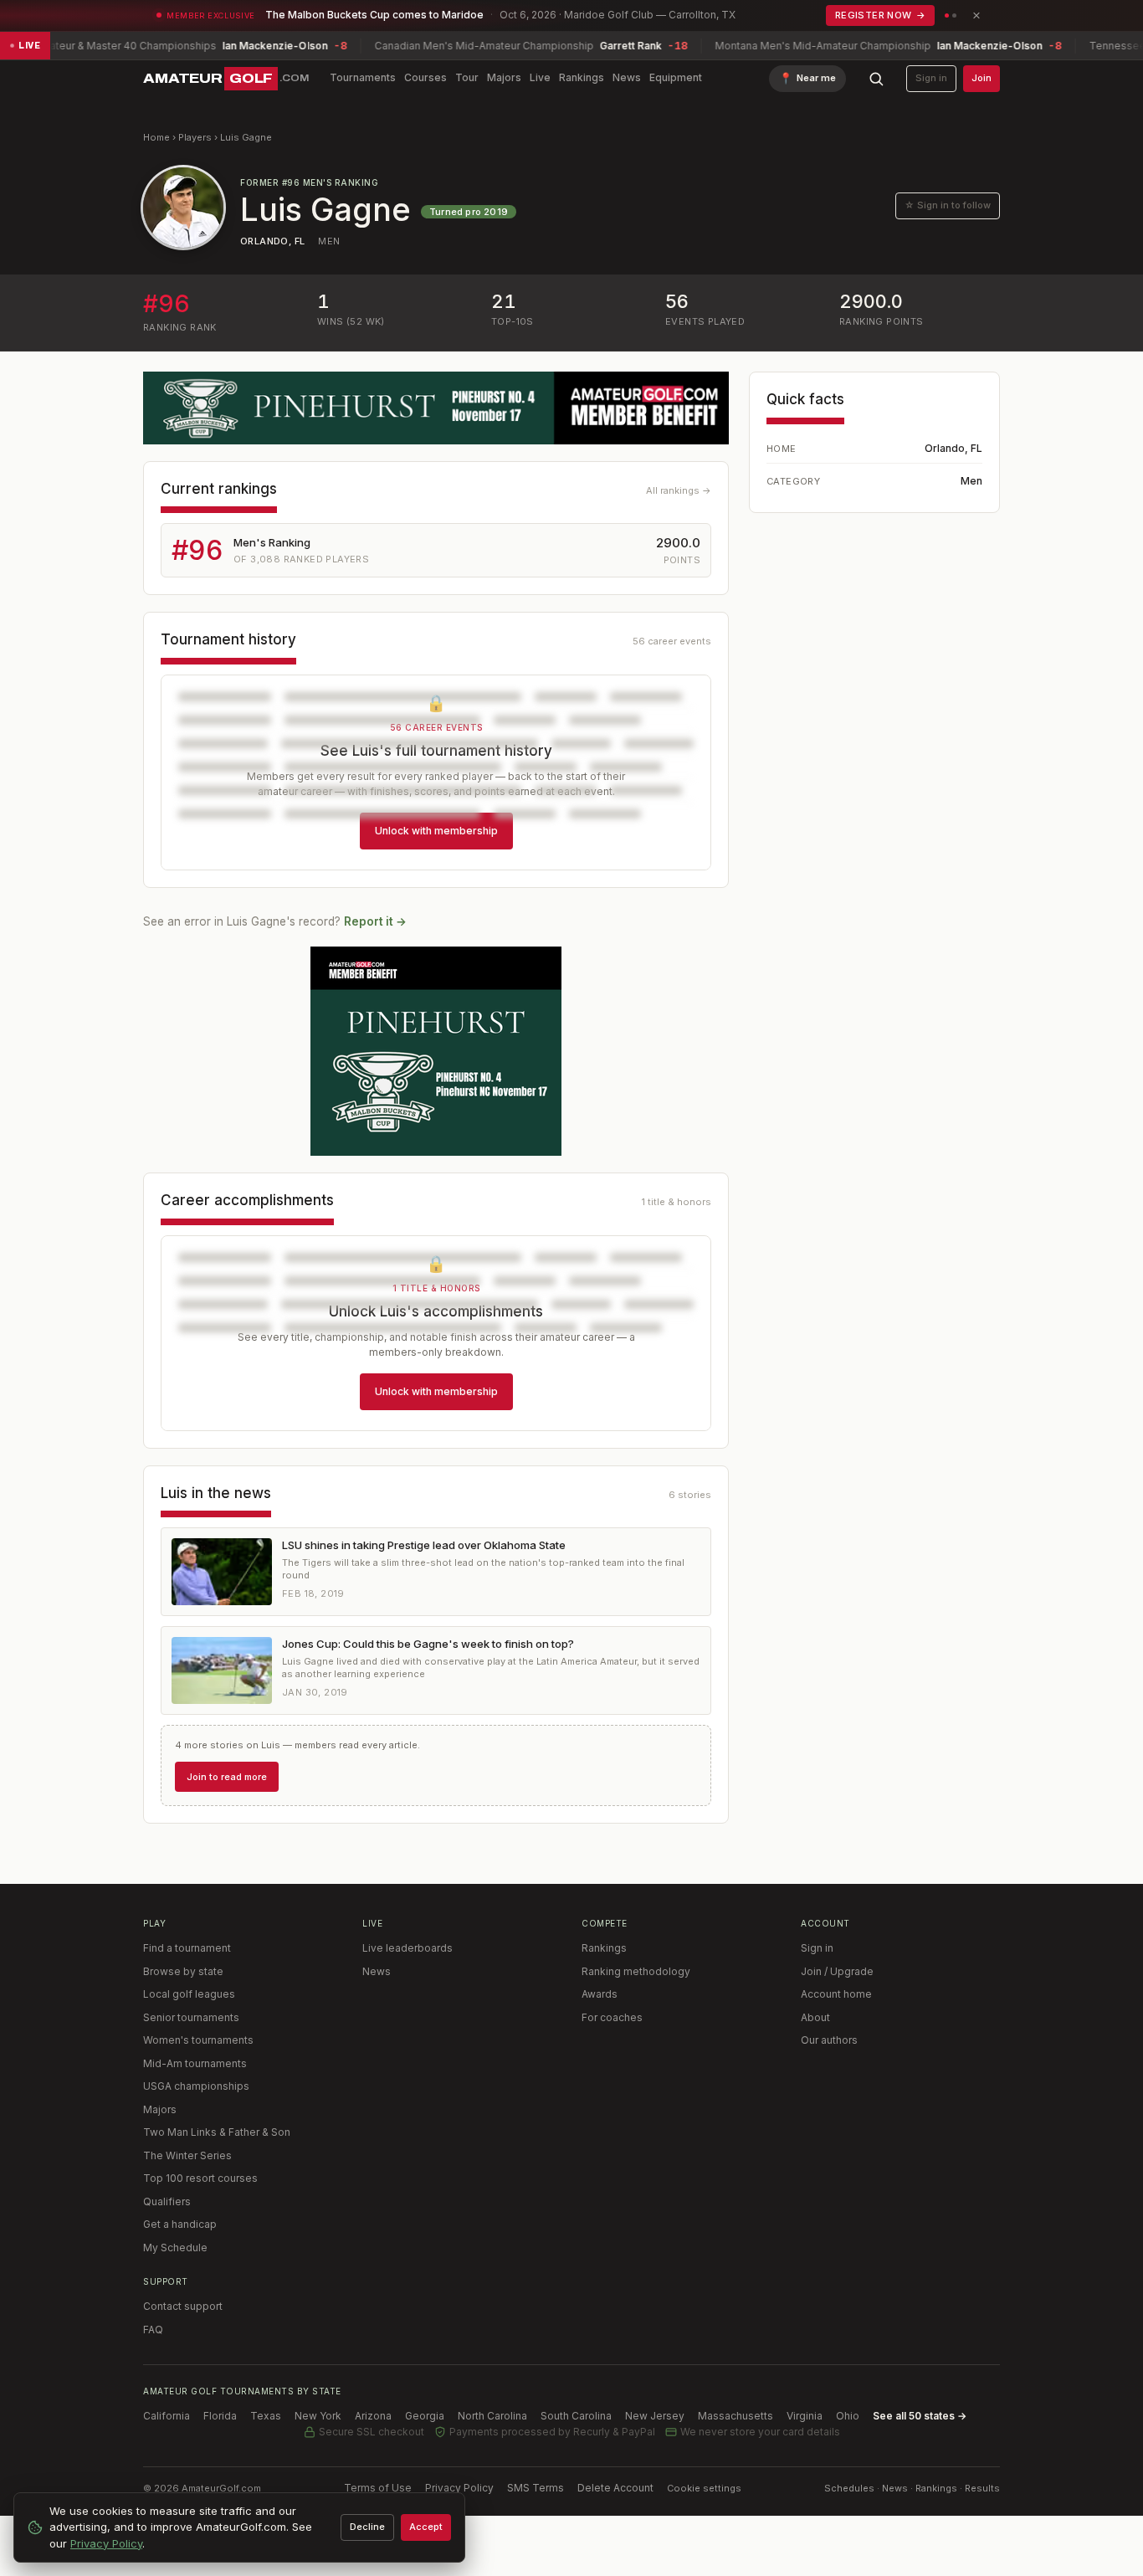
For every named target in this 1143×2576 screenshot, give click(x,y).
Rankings (582, 77)
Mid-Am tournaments (195, 2063)
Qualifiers (167, 2201)
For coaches (612, 2017)
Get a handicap (180, 2224)
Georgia (425, 2416)
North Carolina (492, 2416)
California (167, 2416)
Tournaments (363, 77)
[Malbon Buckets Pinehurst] (436, 1051)
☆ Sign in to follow (948, 205)
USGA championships (196, 2086)
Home (156, 137)
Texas (266, 2416)
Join (982, 78)
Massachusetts (736, 2416)
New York (318, 2416)
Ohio (848, 2416)
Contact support (183, 2306)
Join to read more (227, 1777)
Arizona (373, 2416)
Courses (425, 77)
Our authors (829, 2040)
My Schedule (175, 2248)
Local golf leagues (189, 1994)
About (815, 2017)
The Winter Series (187, 2155)
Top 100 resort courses (200, 2178)
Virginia (805, 2416)
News (627, 77)
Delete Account (615, 2488)
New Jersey (655, 2416)
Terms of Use (378, 2488)
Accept (426, 2527)
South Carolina (576, 2416)
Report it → (375, 921)
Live (540, 77)
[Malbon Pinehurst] (436, 408)
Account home (836, 1994)
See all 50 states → (920, 2416)
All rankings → (679, 490)
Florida (220, 2416)
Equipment (676, 77)
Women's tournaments (198, 2040)
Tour (467, 77)
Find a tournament (187, 1948)
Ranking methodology (636, 1971)
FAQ (153, 2330)
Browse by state (183, 1971)
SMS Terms (536, 2488)
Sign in (931, 78)
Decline (367, 2527)
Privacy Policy (459, 2488)
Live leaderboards (407, 1948)
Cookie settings (704, 2488)
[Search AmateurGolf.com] (876, 79)
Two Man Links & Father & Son (217, 2132)
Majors (504, 77)
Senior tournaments (191, 2017)
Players (195, 137)
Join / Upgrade (837, 1971)
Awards (600, 1994)
